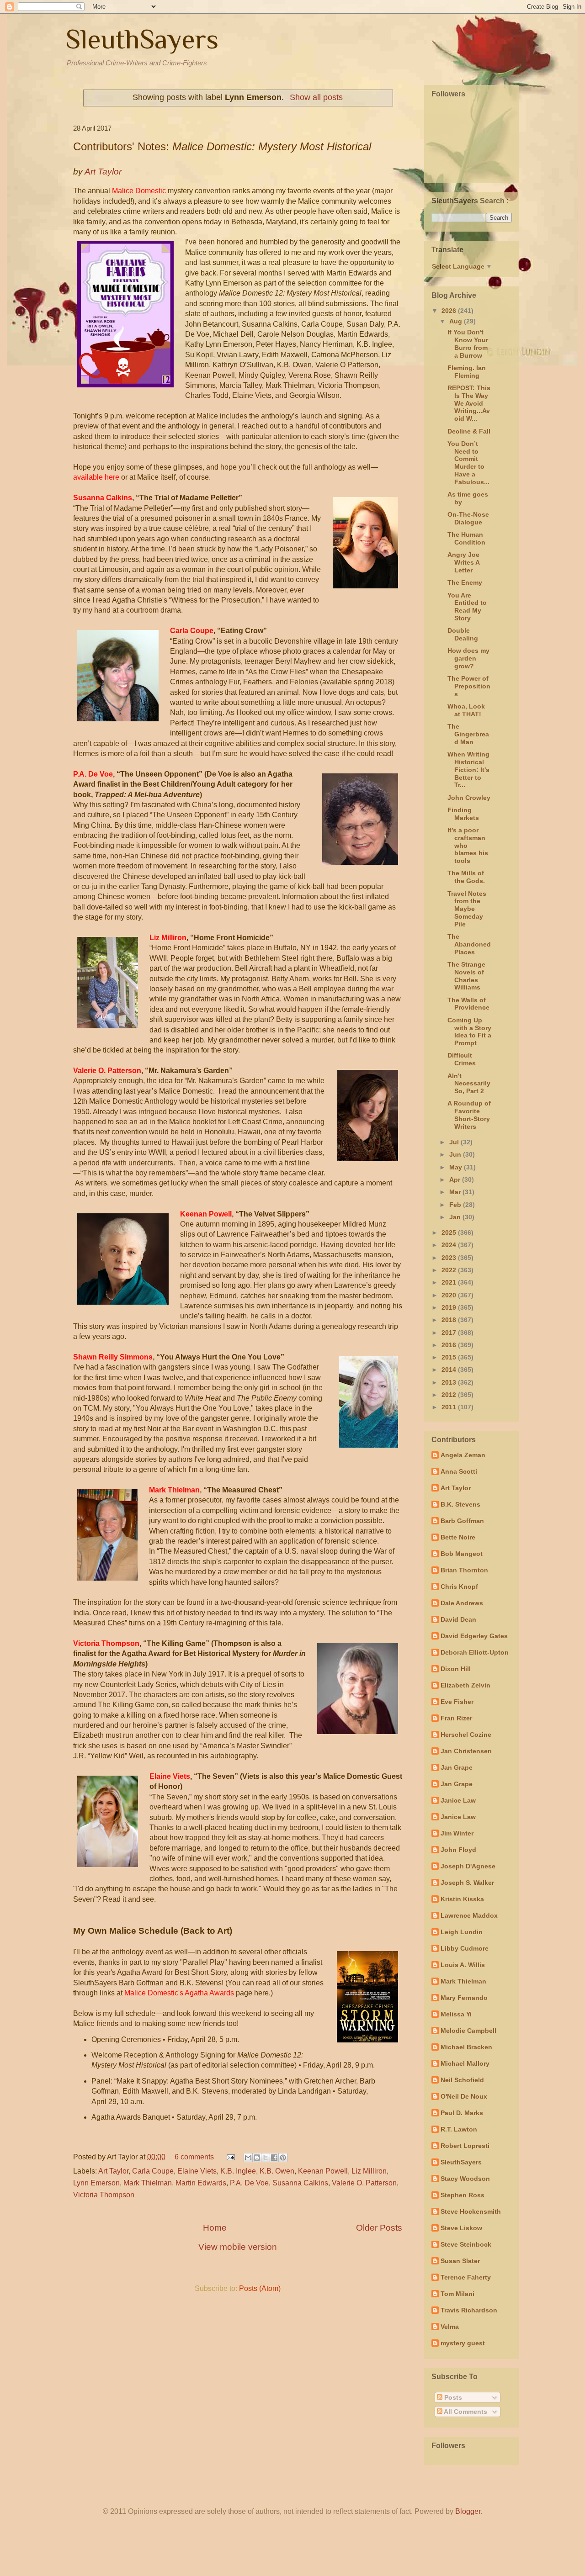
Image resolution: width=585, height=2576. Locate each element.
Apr (456, 1180)
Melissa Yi (456, 2014)
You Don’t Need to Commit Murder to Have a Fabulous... (468, 463)
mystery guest (463, 2343)
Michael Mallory (465, 2063)
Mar (456, 1192)
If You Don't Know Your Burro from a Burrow (468, 344)
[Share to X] (266, 2158)
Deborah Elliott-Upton (475, 1652)
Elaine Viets (197, 2171)
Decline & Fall (469, 431)
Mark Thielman (148, 2183)
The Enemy (465, 582)
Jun (456, 1154)
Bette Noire (458, 1537)
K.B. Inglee (238, 2171)
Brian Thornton (464, 1570)
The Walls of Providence (468, 1004)
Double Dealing (463, 634)
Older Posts (379, 2228)
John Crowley (469, 798)
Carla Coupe (153, 2171)
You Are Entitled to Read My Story (467, 607)
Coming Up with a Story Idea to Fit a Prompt (469, 1031)
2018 (450, 1320)
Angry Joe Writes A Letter (463, 562)
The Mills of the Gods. (466, 877)
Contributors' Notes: (222, 146)
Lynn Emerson (96, 2183)
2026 (450, 311)
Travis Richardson (469, 2310)
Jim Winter (457, 1833)
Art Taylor (113, 2171)
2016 (450, 1345)
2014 (450, 1370)
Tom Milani (457, 2294)
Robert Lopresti (465, 2146)
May (457, 1167)
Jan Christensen (466, 1751)
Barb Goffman (462, 1521)
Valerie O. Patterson (364, 2183)
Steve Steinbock (466, 2244)
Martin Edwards (201, 2183)
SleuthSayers (142, 39)
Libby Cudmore (465, 1948)
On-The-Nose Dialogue (468, 518)
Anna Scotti (459, 1471)
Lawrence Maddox (469, 1915)
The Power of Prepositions (469, 686)
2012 (450, 1395)
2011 (450, 1407)
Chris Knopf (459, 1587)
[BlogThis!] (257, 2158)
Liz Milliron (369, 2171)
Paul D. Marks (462, 2113)
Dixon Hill (456, 1669)
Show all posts (316, 97)
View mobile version (238, 2247)
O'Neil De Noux (464, 2096)
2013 (450, 1382)
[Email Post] (230, 2157)
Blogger (468, 2511)
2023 (450, 1258)
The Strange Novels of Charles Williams (466, 976)
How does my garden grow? (468, 658)
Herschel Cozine (466, 1735)
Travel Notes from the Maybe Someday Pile (467, 909)
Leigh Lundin (462, 1932)
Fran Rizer (456, 1718)
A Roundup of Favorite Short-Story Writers (469, 1115)
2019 (450, 1307)
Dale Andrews (462, 1603)
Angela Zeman (463, 1455)
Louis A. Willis (463, 1965)
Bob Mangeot (462, 1554)
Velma (450, 2327)
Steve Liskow (461, 2228)
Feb (456, 1205)
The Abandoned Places (469, 944)
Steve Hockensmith (471, 2211)
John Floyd (458, 1850)
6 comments (194, 2157)
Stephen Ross (463, 2195)
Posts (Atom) (260, 2288)
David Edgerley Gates (474, 1636)
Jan (456, 1217)
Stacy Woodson (465, 2179)
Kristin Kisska (462, 1899)
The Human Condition (466, 538)
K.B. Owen (277, 2171)
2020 (450, 1295)
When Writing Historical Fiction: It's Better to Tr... (468, 770)
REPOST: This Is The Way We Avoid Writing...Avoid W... (469, 403)
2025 (450, 1232)
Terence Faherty (466, 2277)
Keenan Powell (323, 2171)
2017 (450, 1333)
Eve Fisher (457, 1702)
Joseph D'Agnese (468, 1866)
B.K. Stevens (460, 1504)
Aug (457, 321)
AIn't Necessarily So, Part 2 (469, 1084)
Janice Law (458, 1800)
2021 (450, 1282)
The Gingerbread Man (468, 734)
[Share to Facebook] (274, 2158)
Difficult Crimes (462, 1059)
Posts (452, 2397)
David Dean (458, 1619)
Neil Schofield (462, 2080)
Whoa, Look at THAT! (466, 710)
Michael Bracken (466, 2047)
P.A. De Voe (249, 2183)
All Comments (465, 2412)
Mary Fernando (464, 1998)
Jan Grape (457, 1767)
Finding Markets (463, 814)
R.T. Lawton (459, 2129)
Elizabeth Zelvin (465, 1685)
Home (215, 2228)
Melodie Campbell (468, 2031)
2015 (450, 1357)
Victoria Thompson (104, 2195)
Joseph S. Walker (467, 1883)
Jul (455, 1142)
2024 (450, 1245)
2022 (450, 1270)
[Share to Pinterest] (283, 2158)
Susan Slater (460, 2261)
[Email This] (248, 2158)
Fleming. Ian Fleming (467, 372)
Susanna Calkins (300, 2183)
